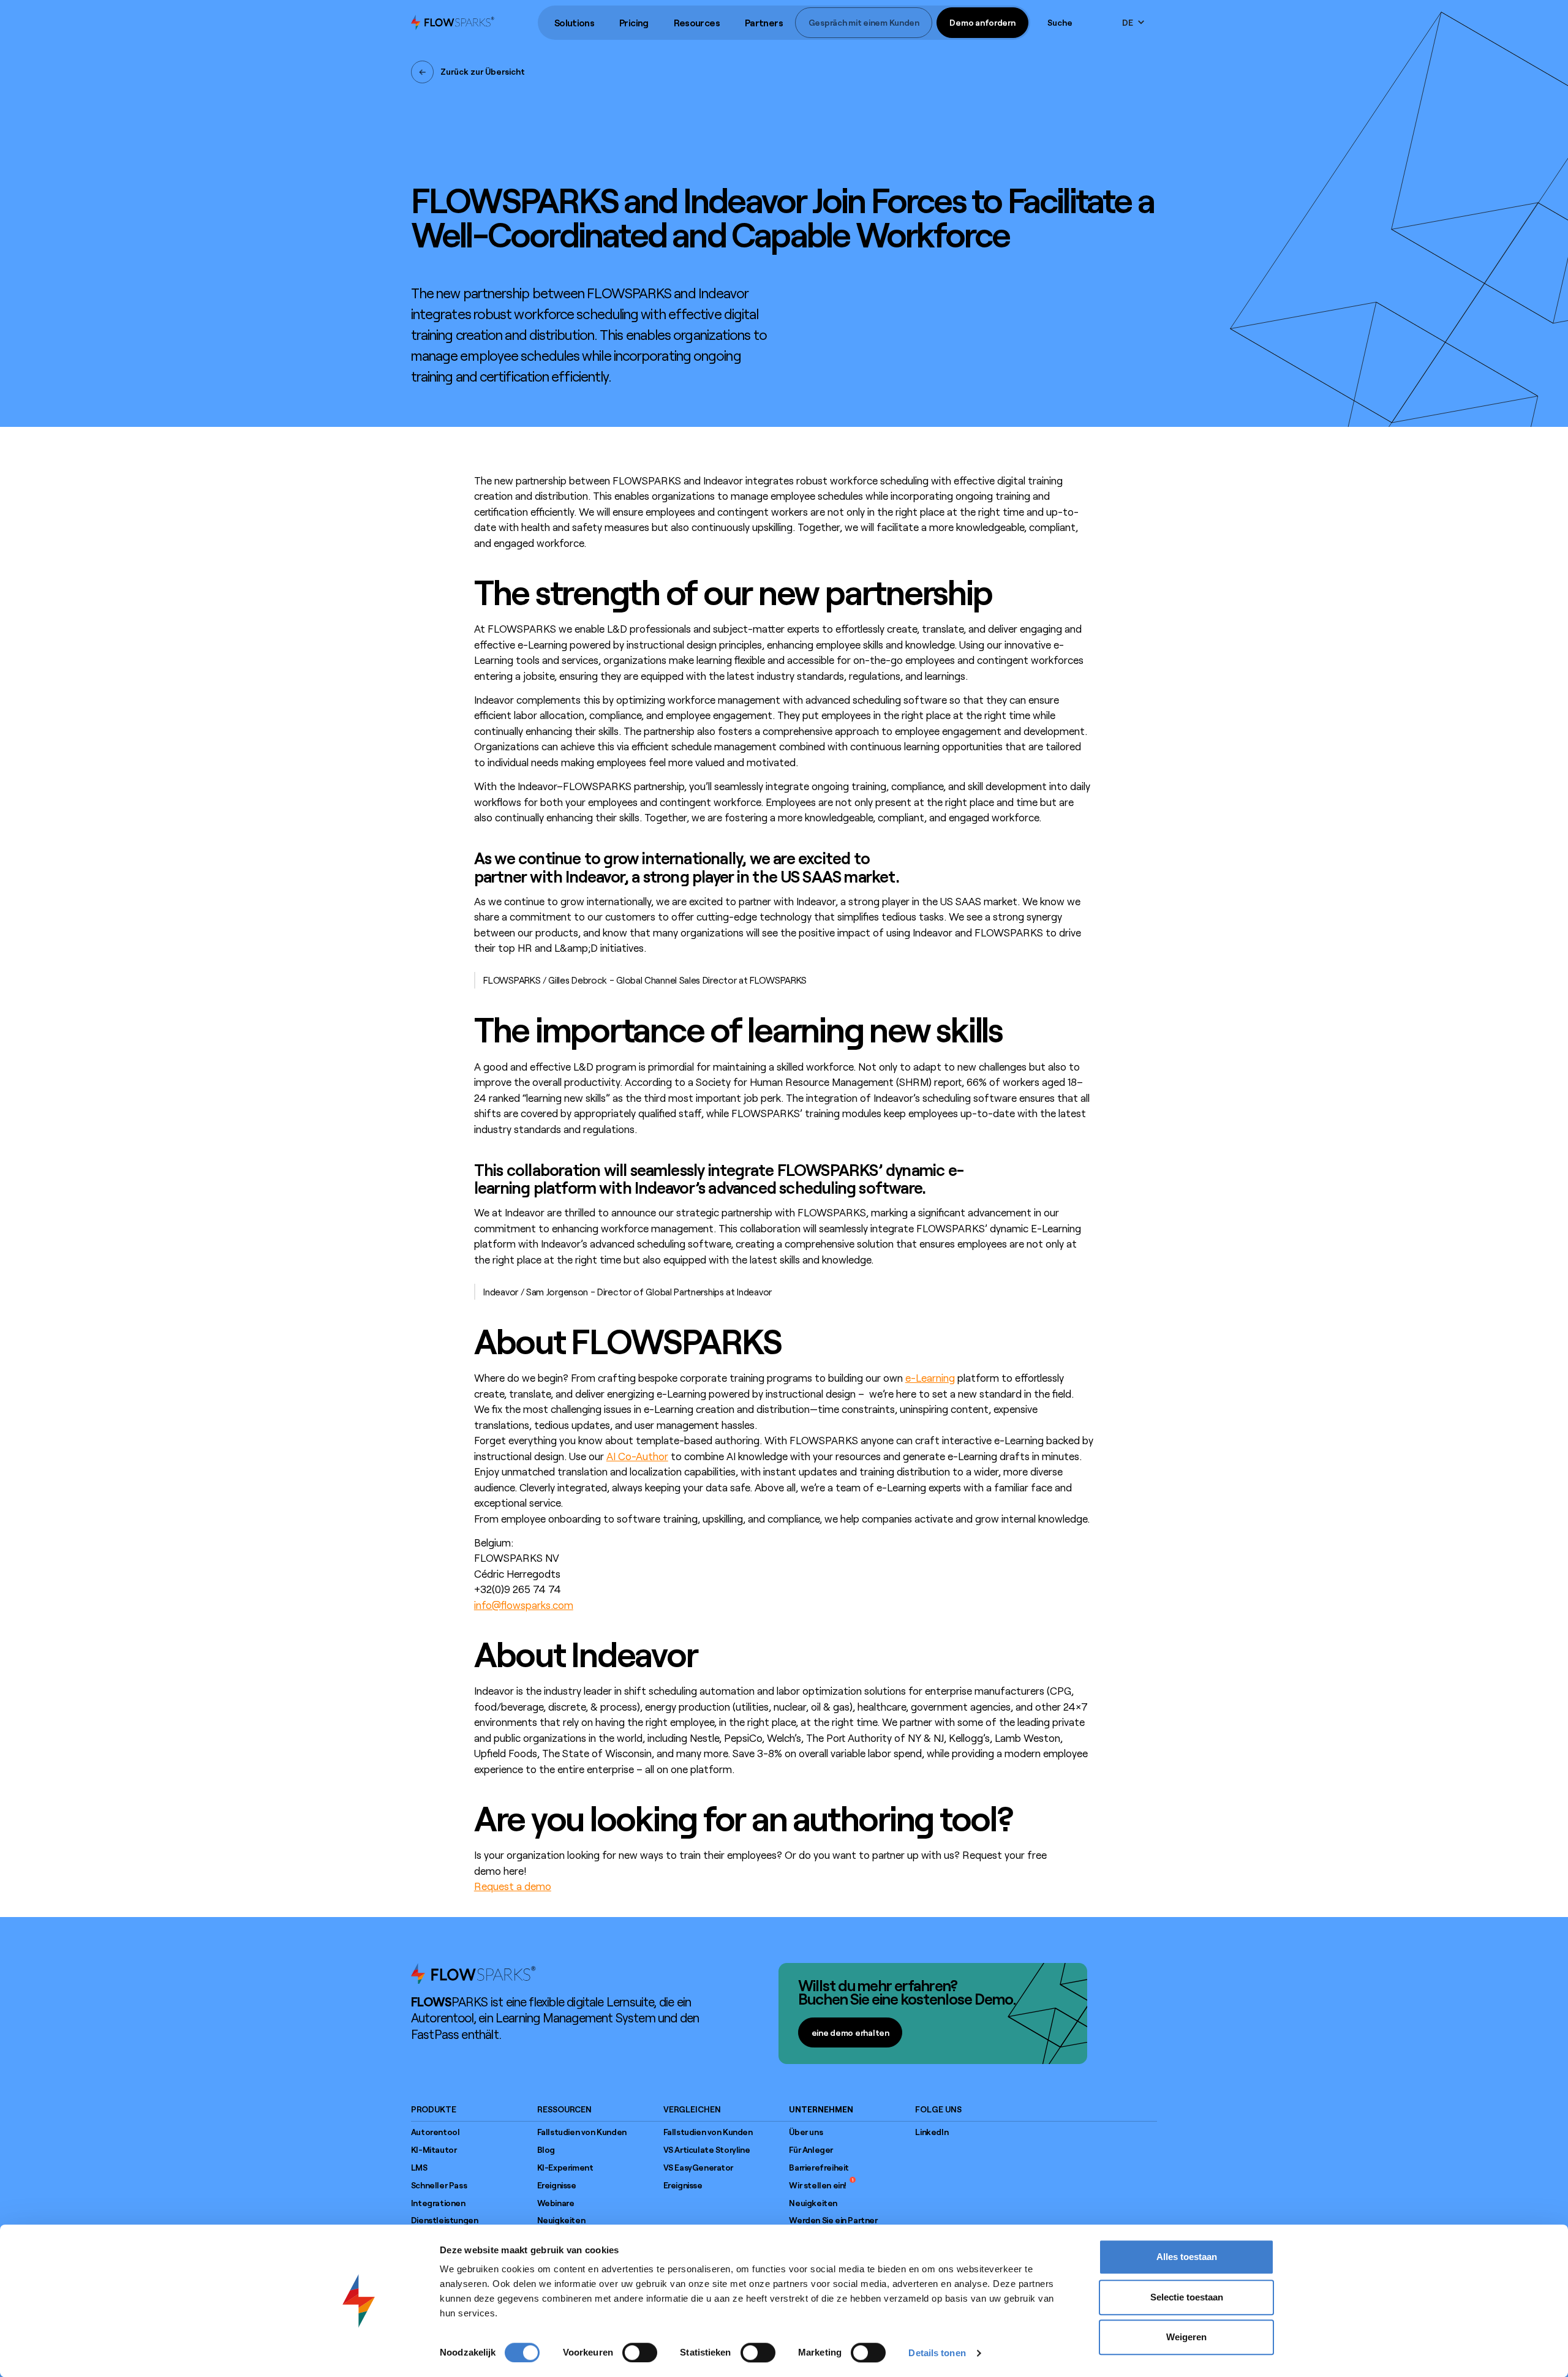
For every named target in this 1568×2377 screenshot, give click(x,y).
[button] (574, 23)
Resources (697, 23)
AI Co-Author (637, 1456)
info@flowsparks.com (524, 1605)
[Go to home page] (473, 1973)
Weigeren (1186, 2337)
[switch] (640, 2353)
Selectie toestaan (1187, 2297)
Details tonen (937, 2353)
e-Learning (930, 1377)
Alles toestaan (1187, 2257)
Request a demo (513, 1886)
